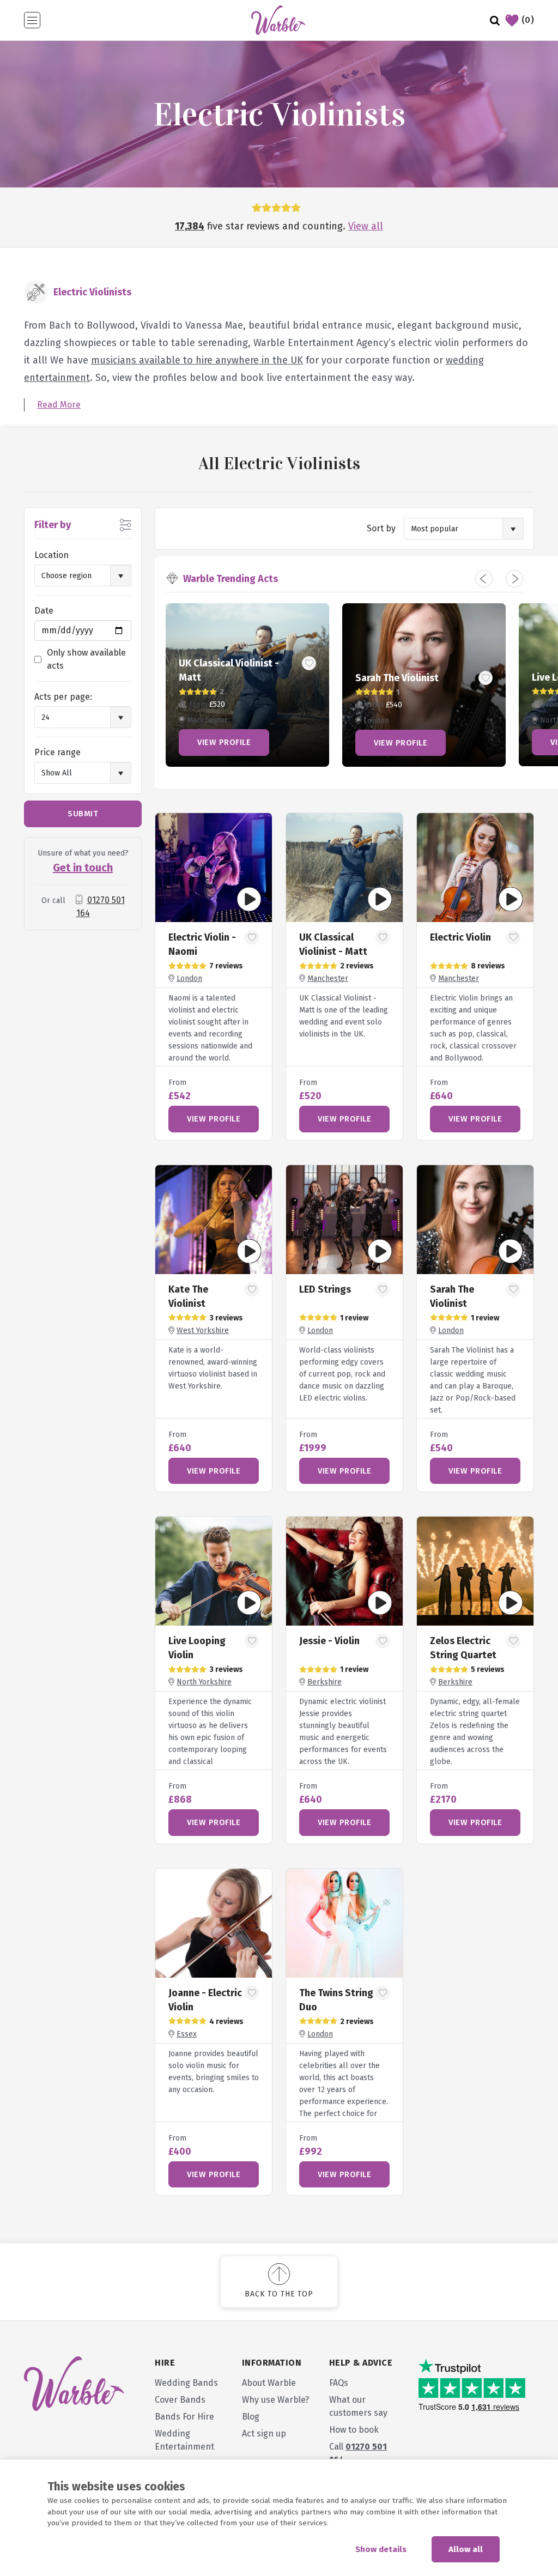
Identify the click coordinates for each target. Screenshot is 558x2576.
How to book (354, 2430)
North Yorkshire (204, 1682)
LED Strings (325, 1289)
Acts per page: (63, 697)
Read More (59, 405)
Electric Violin (460, 937)
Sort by (381, 528)
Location (51, 555)
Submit (83, 814)
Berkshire (325, 1682)
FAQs (339, 2383)
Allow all (466, 2549)
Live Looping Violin (221, 677)
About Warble (269, 2383)
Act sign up (264, 2433)
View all (366, 226)
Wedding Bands (186, 2383)
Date (44, 611)
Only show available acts (86, 659)
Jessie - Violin (386, 677)
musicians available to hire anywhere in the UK (197, 360)
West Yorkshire (203, 1331)
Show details (381, 2549)
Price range (57, 752)
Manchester (328, 978)
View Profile (224, 742)
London (189, 978)
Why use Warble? (275, 2400)
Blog (251, 2417)
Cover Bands (180, 2400)
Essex (187, 2034)
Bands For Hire (184, 2417)
